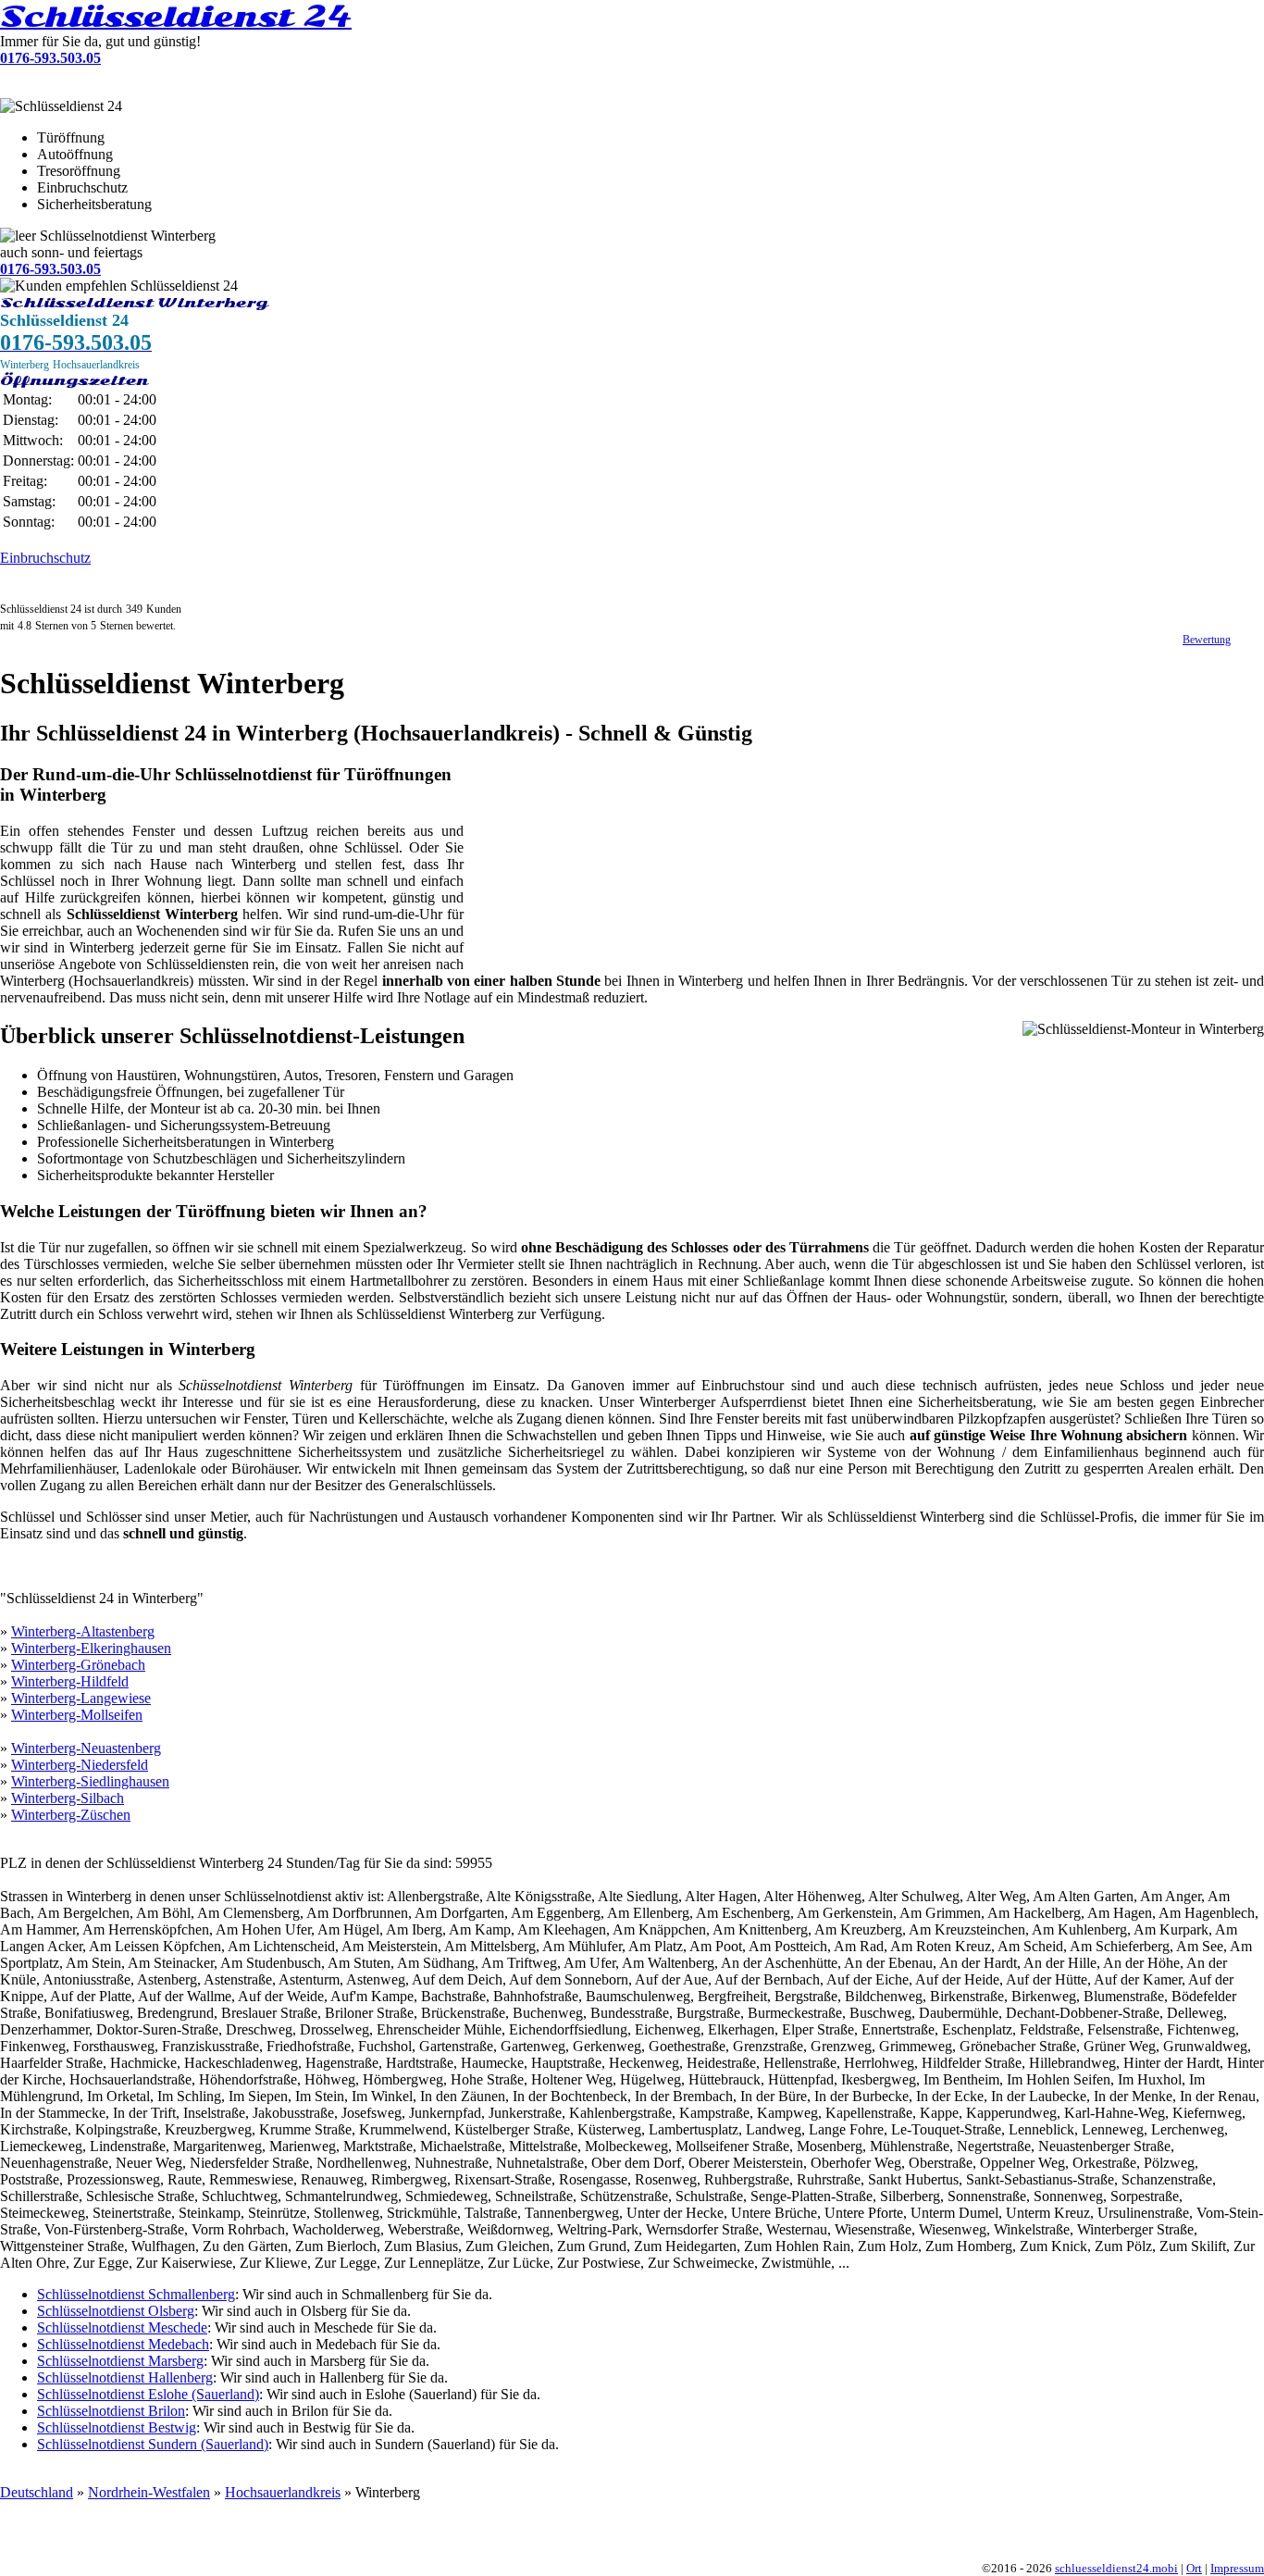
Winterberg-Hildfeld (70, 1681)
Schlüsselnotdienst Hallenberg (125, 2377)
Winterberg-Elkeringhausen (91, 1648)
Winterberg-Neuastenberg (86, 1748)
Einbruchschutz (45, 558)
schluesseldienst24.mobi (1116, 2569)
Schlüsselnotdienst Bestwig (117, 2427)
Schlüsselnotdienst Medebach (123, 2344)
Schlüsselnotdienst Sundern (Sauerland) (153, 2444)
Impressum (1237, 2569)
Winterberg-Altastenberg (83, 1631)
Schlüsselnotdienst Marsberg (120, 2361)
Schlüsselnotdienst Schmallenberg (136, 2294)
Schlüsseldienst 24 (176, 17)
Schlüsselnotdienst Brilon (111, 2411)
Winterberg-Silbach (68, 1798)
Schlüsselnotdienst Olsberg (116, 2311)
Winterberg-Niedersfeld (80, 1765)
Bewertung (1207, 640)
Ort (1194, 2569)
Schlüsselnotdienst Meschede (122, 2327)
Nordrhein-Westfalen (149, 2492)
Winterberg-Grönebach (78, 1665)
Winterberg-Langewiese (81, 1698)
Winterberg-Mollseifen (77, 1715)
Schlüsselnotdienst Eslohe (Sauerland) (148, 2394)
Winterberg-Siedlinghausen (90, 1781)
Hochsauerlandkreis (283, 2492)
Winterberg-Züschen (71, 1815)
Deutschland (37, 2492)
